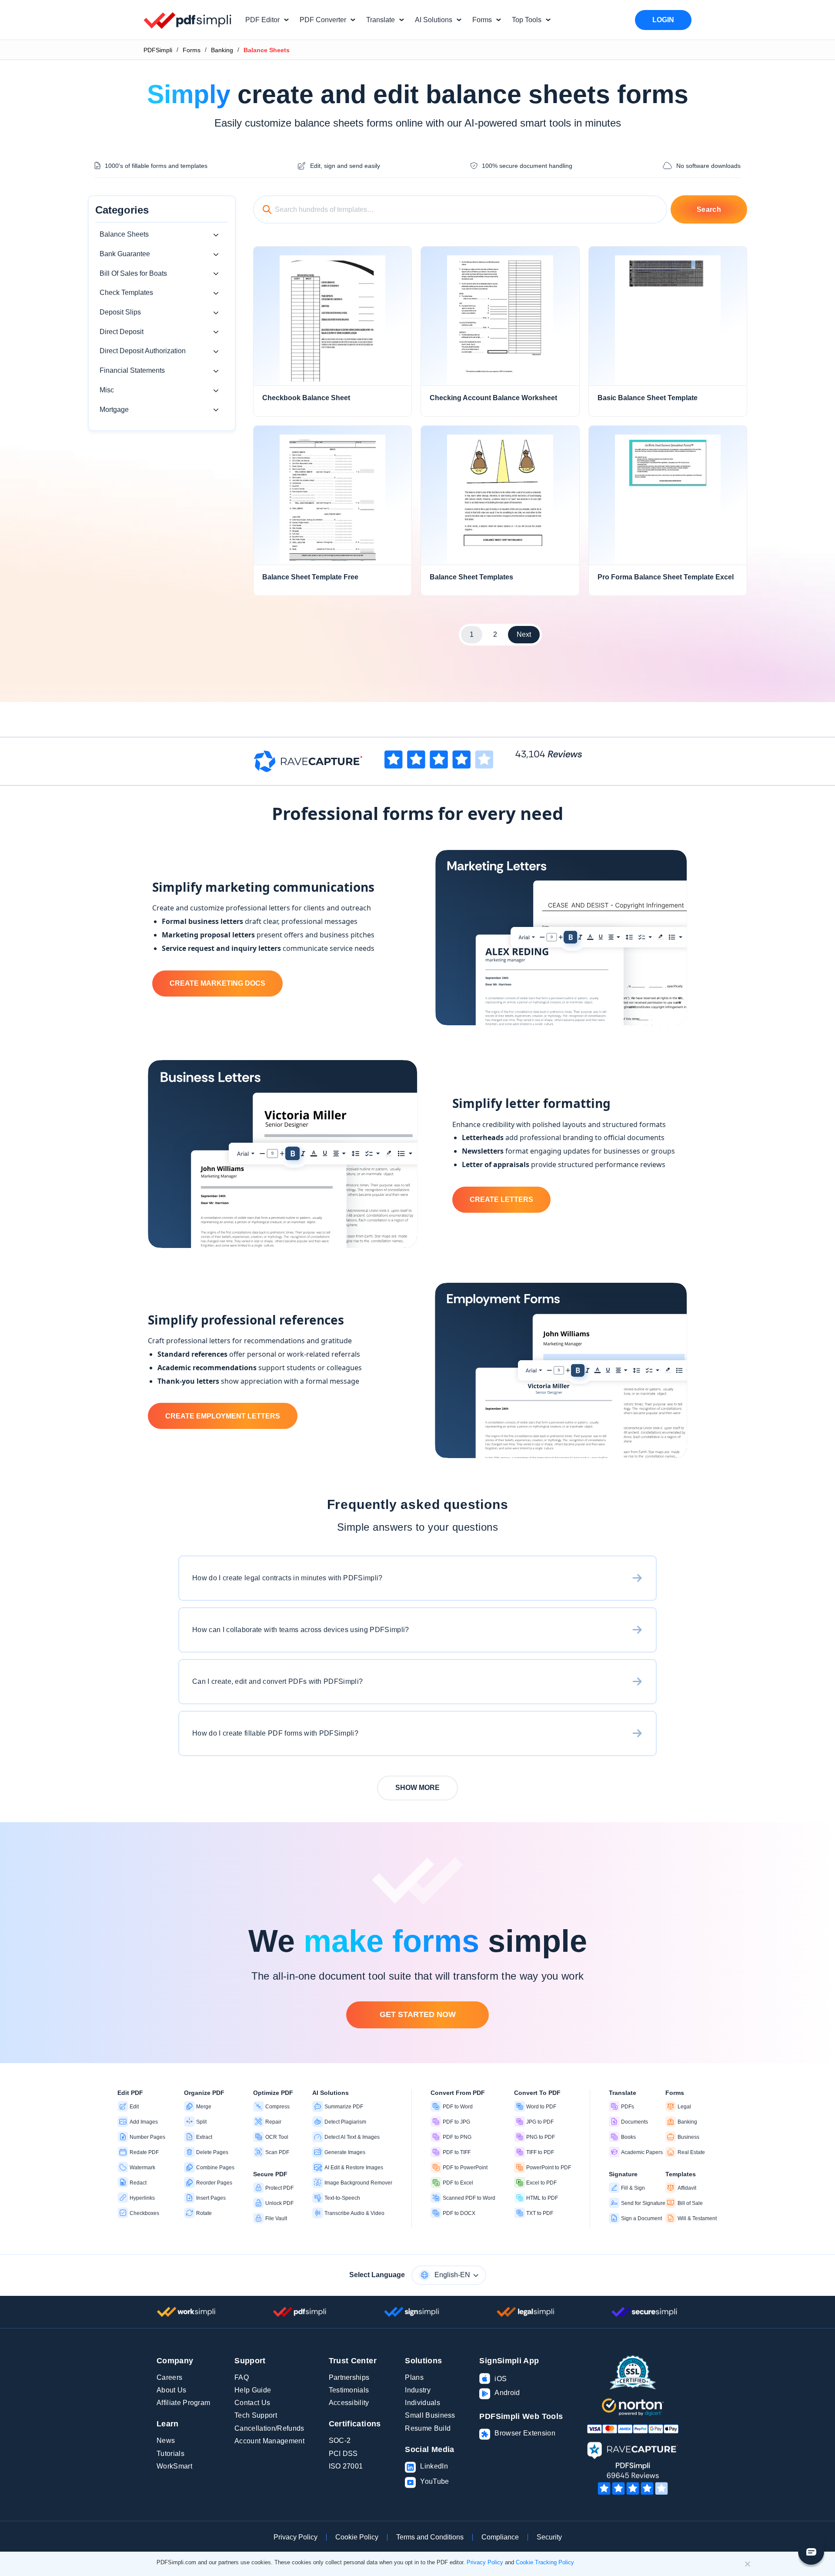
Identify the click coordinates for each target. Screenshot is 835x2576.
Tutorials (170, 2454)
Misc (107, 390)
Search (709, 209)
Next (524, 634)
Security (549, 2537)
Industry (418, 2390)
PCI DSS (343, 2454)
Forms (192, 50)
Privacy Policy (296, 2537)
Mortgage (114, 410)
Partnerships (349, 2377)
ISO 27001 (346, 2466)
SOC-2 (340, 2441)
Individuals (423, 2403)
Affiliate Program (183, 2403)
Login (663, 20)
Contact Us (252, 2403)
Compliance (500, 2537)
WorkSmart (174, 2466)
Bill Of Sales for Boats (133, 273)
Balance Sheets (124, 234)
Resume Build (428, 2428)
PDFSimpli (158, 50)
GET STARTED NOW (418, 2014)
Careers (169, 2377)
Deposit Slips (120, 312)
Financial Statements (132, 370)
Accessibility (349, 2403)
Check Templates (126, 293)
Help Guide (253, 2390)
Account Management (269, 2441)
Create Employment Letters (223, 1416)
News (166, 2441)
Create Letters (501, 1199)
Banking (222, 50)
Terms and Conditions (430, 2537)
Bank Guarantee (125, 254)
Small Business (430, 2415)
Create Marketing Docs (217, 983)
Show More (417, 1788)
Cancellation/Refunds (269, 2428)
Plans (414, 2377)
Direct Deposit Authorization (143, 351)
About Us (172, 2390)
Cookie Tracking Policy (545, 2562)
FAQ (242, 2377)
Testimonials (349, 2390)
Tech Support (256, 2415)
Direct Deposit (122, 332)
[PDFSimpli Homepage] (188, 20)
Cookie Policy (357, 2537)
